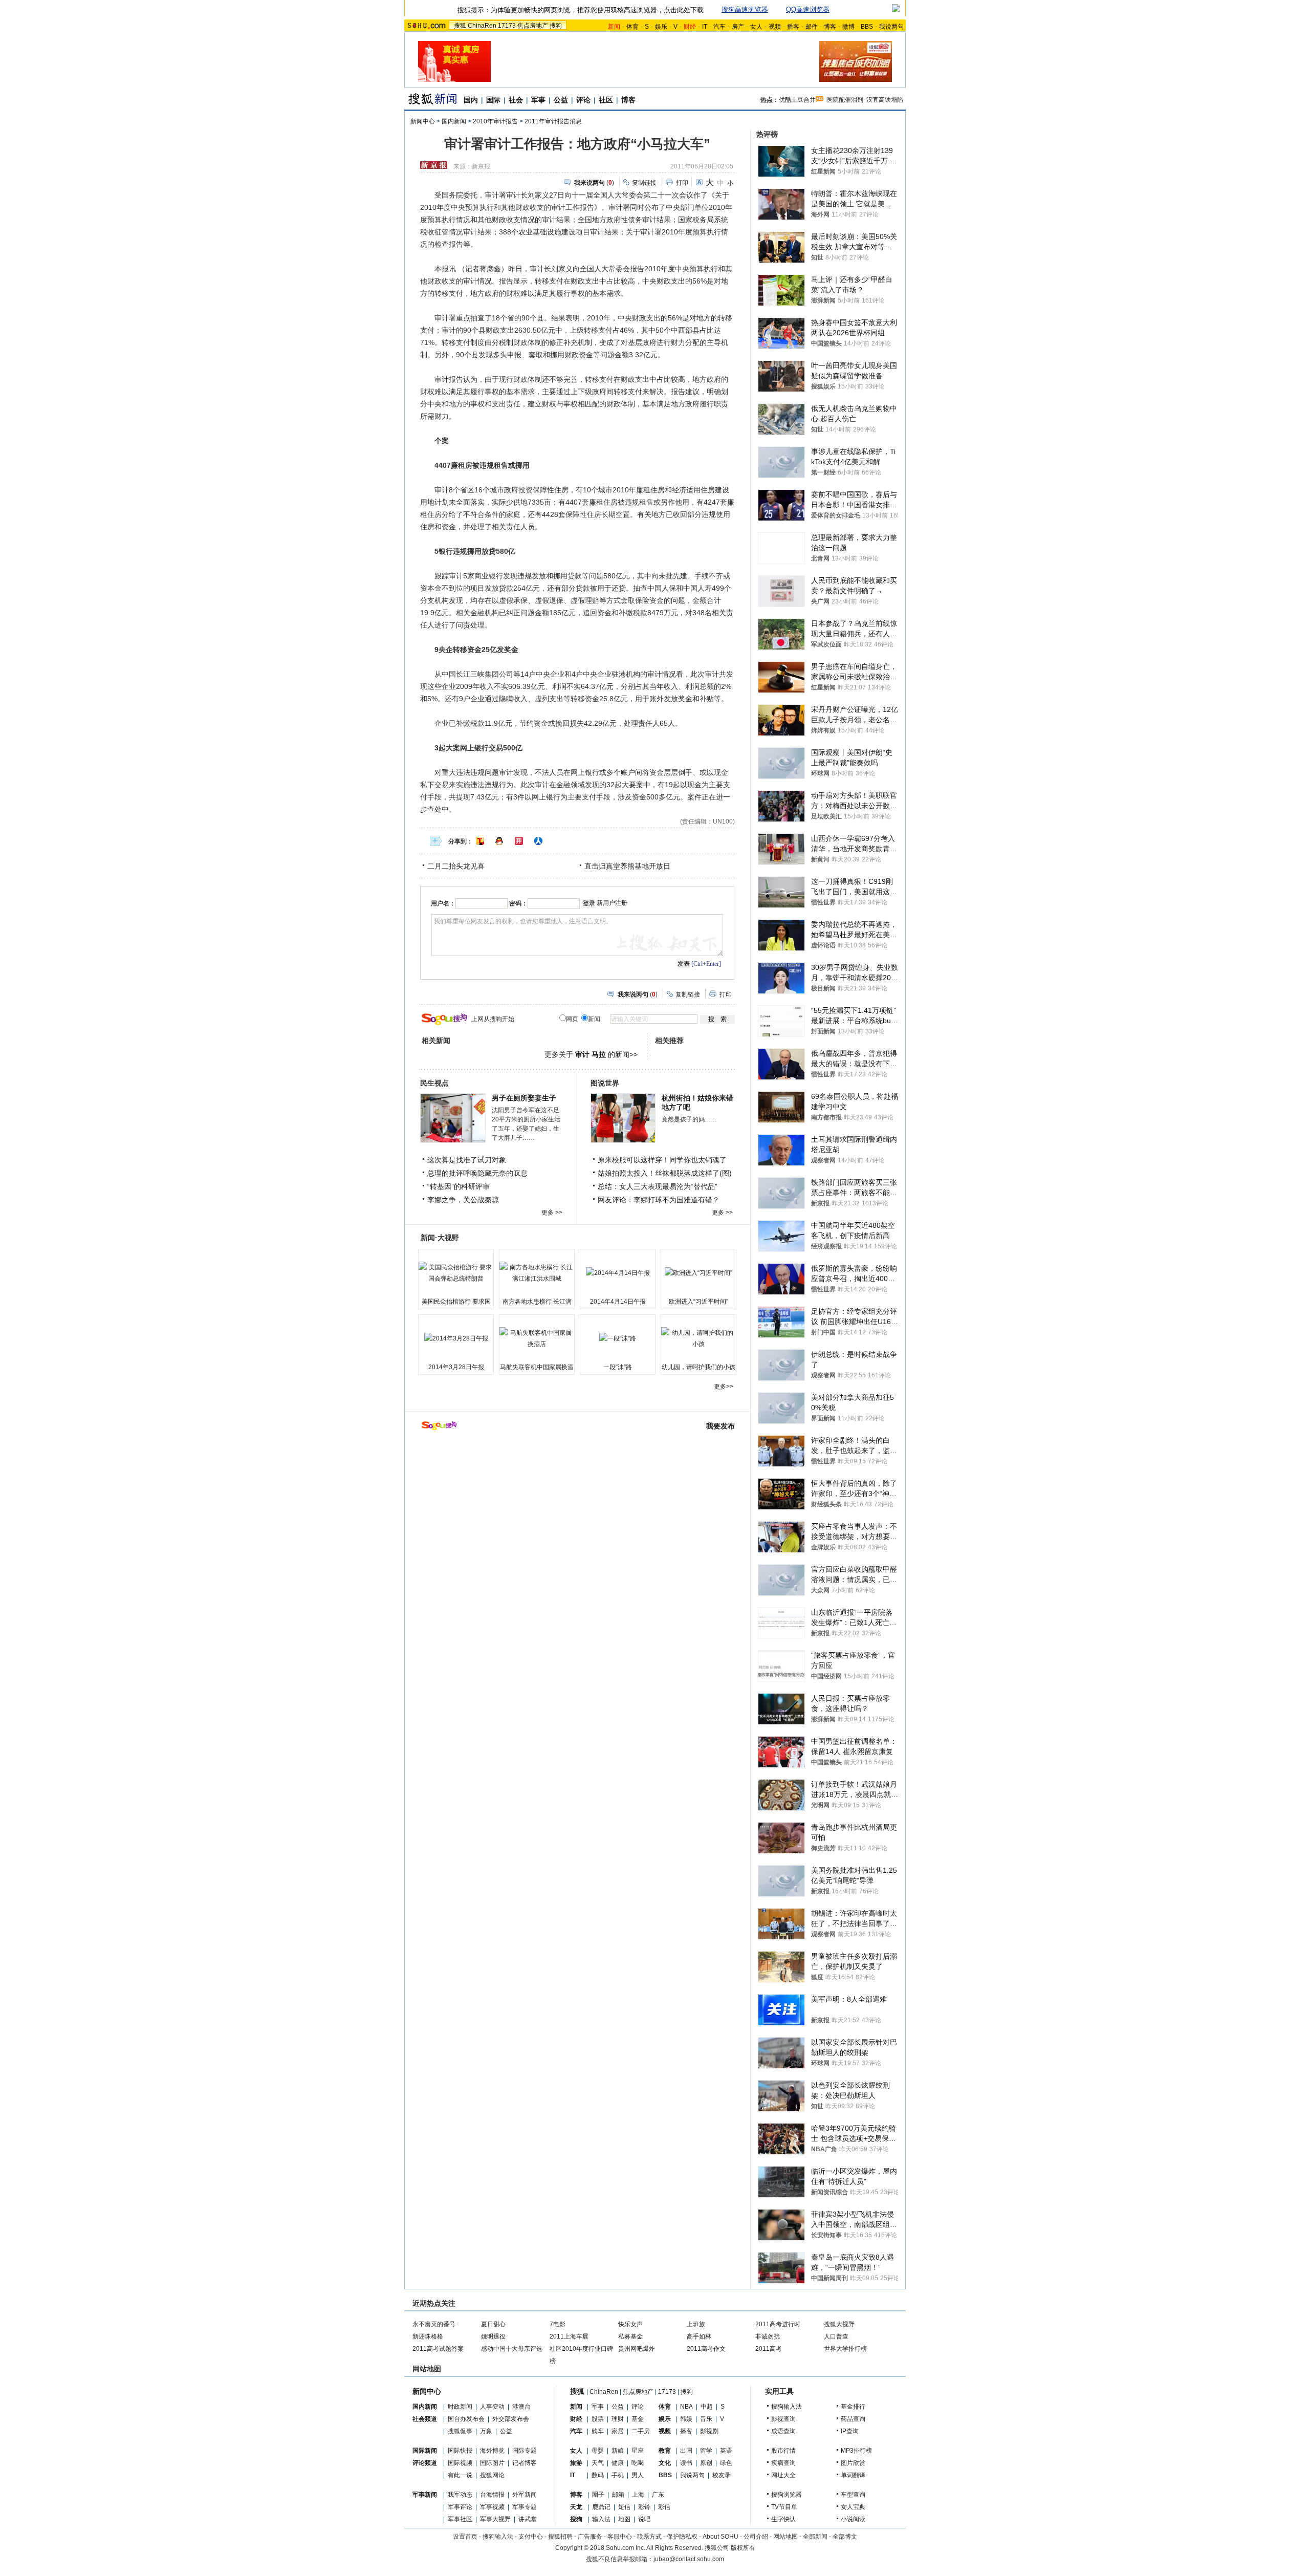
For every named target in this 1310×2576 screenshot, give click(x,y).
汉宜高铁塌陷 (885, 100)
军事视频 (492, 2507)
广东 (658, 2495)
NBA (686, 2407)
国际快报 (460, 2451)
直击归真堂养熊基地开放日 (627, 866)
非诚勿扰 (768, 2336)
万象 (486, 2431)
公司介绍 (756, 2537)
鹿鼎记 (601, 2507)
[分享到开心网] (519, 841)
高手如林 (699, 2336)
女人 (756, 27)
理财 (618, 2419)
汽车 (719, 27)
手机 (618, 2475)
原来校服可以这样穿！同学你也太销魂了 (662, 1160)
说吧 (644, 2519)
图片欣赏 (853, 2463)
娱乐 (661, 27)
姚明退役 (493, 2336)
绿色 (726, 2463)
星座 (638, 2451)
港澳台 (521, 2407)
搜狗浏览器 (787, 2495)
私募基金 (630, 2336)
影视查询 (783, 2419)
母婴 (598, 2451)
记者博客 (525, 2463)
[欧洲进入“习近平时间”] (698, 1273)
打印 (682, 183)
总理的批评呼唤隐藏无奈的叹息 (477, 1173)
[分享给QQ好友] (499, 841)
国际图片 (492, 2463)
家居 (618, 2431)
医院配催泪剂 (845, 100)
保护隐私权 (682, 2537)
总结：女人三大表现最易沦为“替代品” (658, 1186)
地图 (624, 2519)
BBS (867, 27)
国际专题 (525, 2451)
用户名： (443, 903)
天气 (598, 2463)
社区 (606, 100)
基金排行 (853, 2407)
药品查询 (853, 2419)
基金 (638, 2419)
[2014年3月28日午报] (456, 1338)
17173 (507, 26)
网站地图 (785, 2537)
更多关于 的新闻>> (591, 1054)
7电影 (558, 2324)
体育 (632, 27)
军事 (538, 100)
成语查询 (783, 2431)
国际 (493, 100)
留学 (706, 2451)
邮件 (812, 27)
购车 (598, 2431)
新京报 (481, 166)
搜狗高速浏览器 (745, 9)
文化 (665, 2463)
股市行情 (783, 2451)
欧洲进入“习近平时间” (698, 1302)
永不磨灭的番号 (434, 2324)
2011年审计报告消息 (553, 121)
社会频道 (425, 2419)
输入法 (601, 2519)
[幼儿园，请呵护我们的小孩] (698, 1338)
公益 (561, 100)
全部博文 (845, 2537)
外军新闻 (525, 2495)
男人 (638, 2475)
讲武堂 (528, 2519)
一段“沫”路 (618, 1367)
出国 (686, 2451)
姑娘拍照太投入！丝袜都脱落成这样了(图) (665, 1173)
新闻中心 (423, 121)
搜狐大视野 (839, 2324)
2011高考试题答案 (438, 2349)
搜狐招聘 (560, 2537)
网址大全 (783, 2475)
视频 (775, 27)
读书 (686, 2463)
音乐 (706, 2419)
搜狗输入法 (787, 2407)
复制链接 (644, 183)
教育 (665, 2451)
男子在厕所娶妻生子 (524, 1098)
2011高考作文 (706, 2349)
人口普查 (836, 2336)
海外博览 (492, 2451)
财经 (576, 2419)
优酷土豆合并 (797, 100)
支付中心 (531, 2537)
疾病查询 (783, 2463)
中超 (707, 2407)
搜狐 (460, 26)
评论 (583, 100)
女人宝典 (853, 2507)
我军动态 (460, 2495)
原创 (706, 2463)
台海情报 (492, 2495)
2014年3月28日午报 (456, 1367)
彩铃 (644, 2507)
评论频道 (425, 2463)
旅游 (576, 2463)
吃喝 (638, 2463)
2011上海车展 (569, 2336)
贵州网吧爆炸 (637, 2349)
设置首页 (465, 2537)
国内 (471, 100)
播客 (793, 27)
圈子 (598, 2495)
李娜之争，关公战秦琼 (463, 1200)
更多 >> (552, 1213)
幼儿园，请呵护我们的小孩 (698, 1367)
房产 (738, 27)
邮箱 (618, 2495)
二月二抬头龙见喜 (456, 866)
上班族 (696, 2324)
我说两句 (891, 27)
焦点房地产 (533, 26)
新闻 (576, 2407)
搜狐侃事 (460, 2431)
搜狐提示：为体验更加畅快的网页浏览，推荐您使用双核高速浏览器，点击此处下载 (581, 10)
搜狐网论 (492, 2475)
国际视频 (460, 2463)
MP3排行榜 (856, 2451)
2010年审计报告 (495, 121)
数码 (598, 2475)
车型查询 (853, 2495)
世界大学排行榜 (845, 2349)
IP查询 (850, 2431)
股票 (598, 2419)
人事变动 (492, 2407)
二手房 (641, 2431)
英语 (726, 2451)
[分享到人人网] (538, 841)
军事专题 (525, 2507)
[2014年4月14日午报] (618, 1273)
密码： (518, 903)
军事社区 (460, 2519)
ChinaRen (482, 26)
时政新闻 (460, 2407)
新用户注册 (612, 903)
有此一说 (460, 2475)
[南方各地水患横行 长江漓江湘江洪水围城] (537, 1273)
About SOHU (720, 2537)
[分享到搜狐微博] (480, 841)
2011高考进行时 (778, 2324)
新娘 (618, 2451)
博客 (830, 27)
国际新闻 (425, 2451)
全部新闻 (815, 2537)
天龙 (576, 2507)
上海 (638, 2495)
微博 (848, 27)
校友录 (722, 2475)
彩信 (664, 2507)
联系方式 (649, 2537)
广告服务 (590, 2537)
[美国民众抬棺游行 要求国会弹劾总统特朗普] (456, 1273)
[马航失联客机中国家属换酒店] (537, 1338)
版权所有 (743, 2548)
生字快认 (783, 2519)
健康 (618, 2463)
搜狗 (556, 26)
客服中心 (620, 2537)
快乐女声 (630, 2324)
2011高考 (769, 2349)
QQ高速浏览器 (808, 9)
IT (705, 27)
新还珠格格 (428, 2336)
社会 (516, 100)
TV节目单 (784, 2507)
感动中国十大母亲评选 (512, 2349)
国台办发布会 (466, 2419)
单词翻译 (853, 2475)
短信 (624, 2507)
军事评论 (460, 2507)
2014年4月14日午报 (618, 1302)
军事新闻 (425, 2495)
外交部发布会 (511, 2419)
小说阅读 (853, 2519)
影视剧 (709, 2431)
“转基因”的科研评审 (458, 1186)
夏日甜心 (493, 2324)
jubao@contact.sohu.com (689, 2559)
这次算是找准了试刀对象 (467, 1160)
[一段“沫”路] (618, 1338)
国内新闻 (454, 121)
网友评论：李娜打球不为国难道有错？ (659, 1200)
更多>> (724, 1387)
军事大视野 (495, 2519)
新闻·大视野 (440, 1238)
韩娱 (686, 2419)
